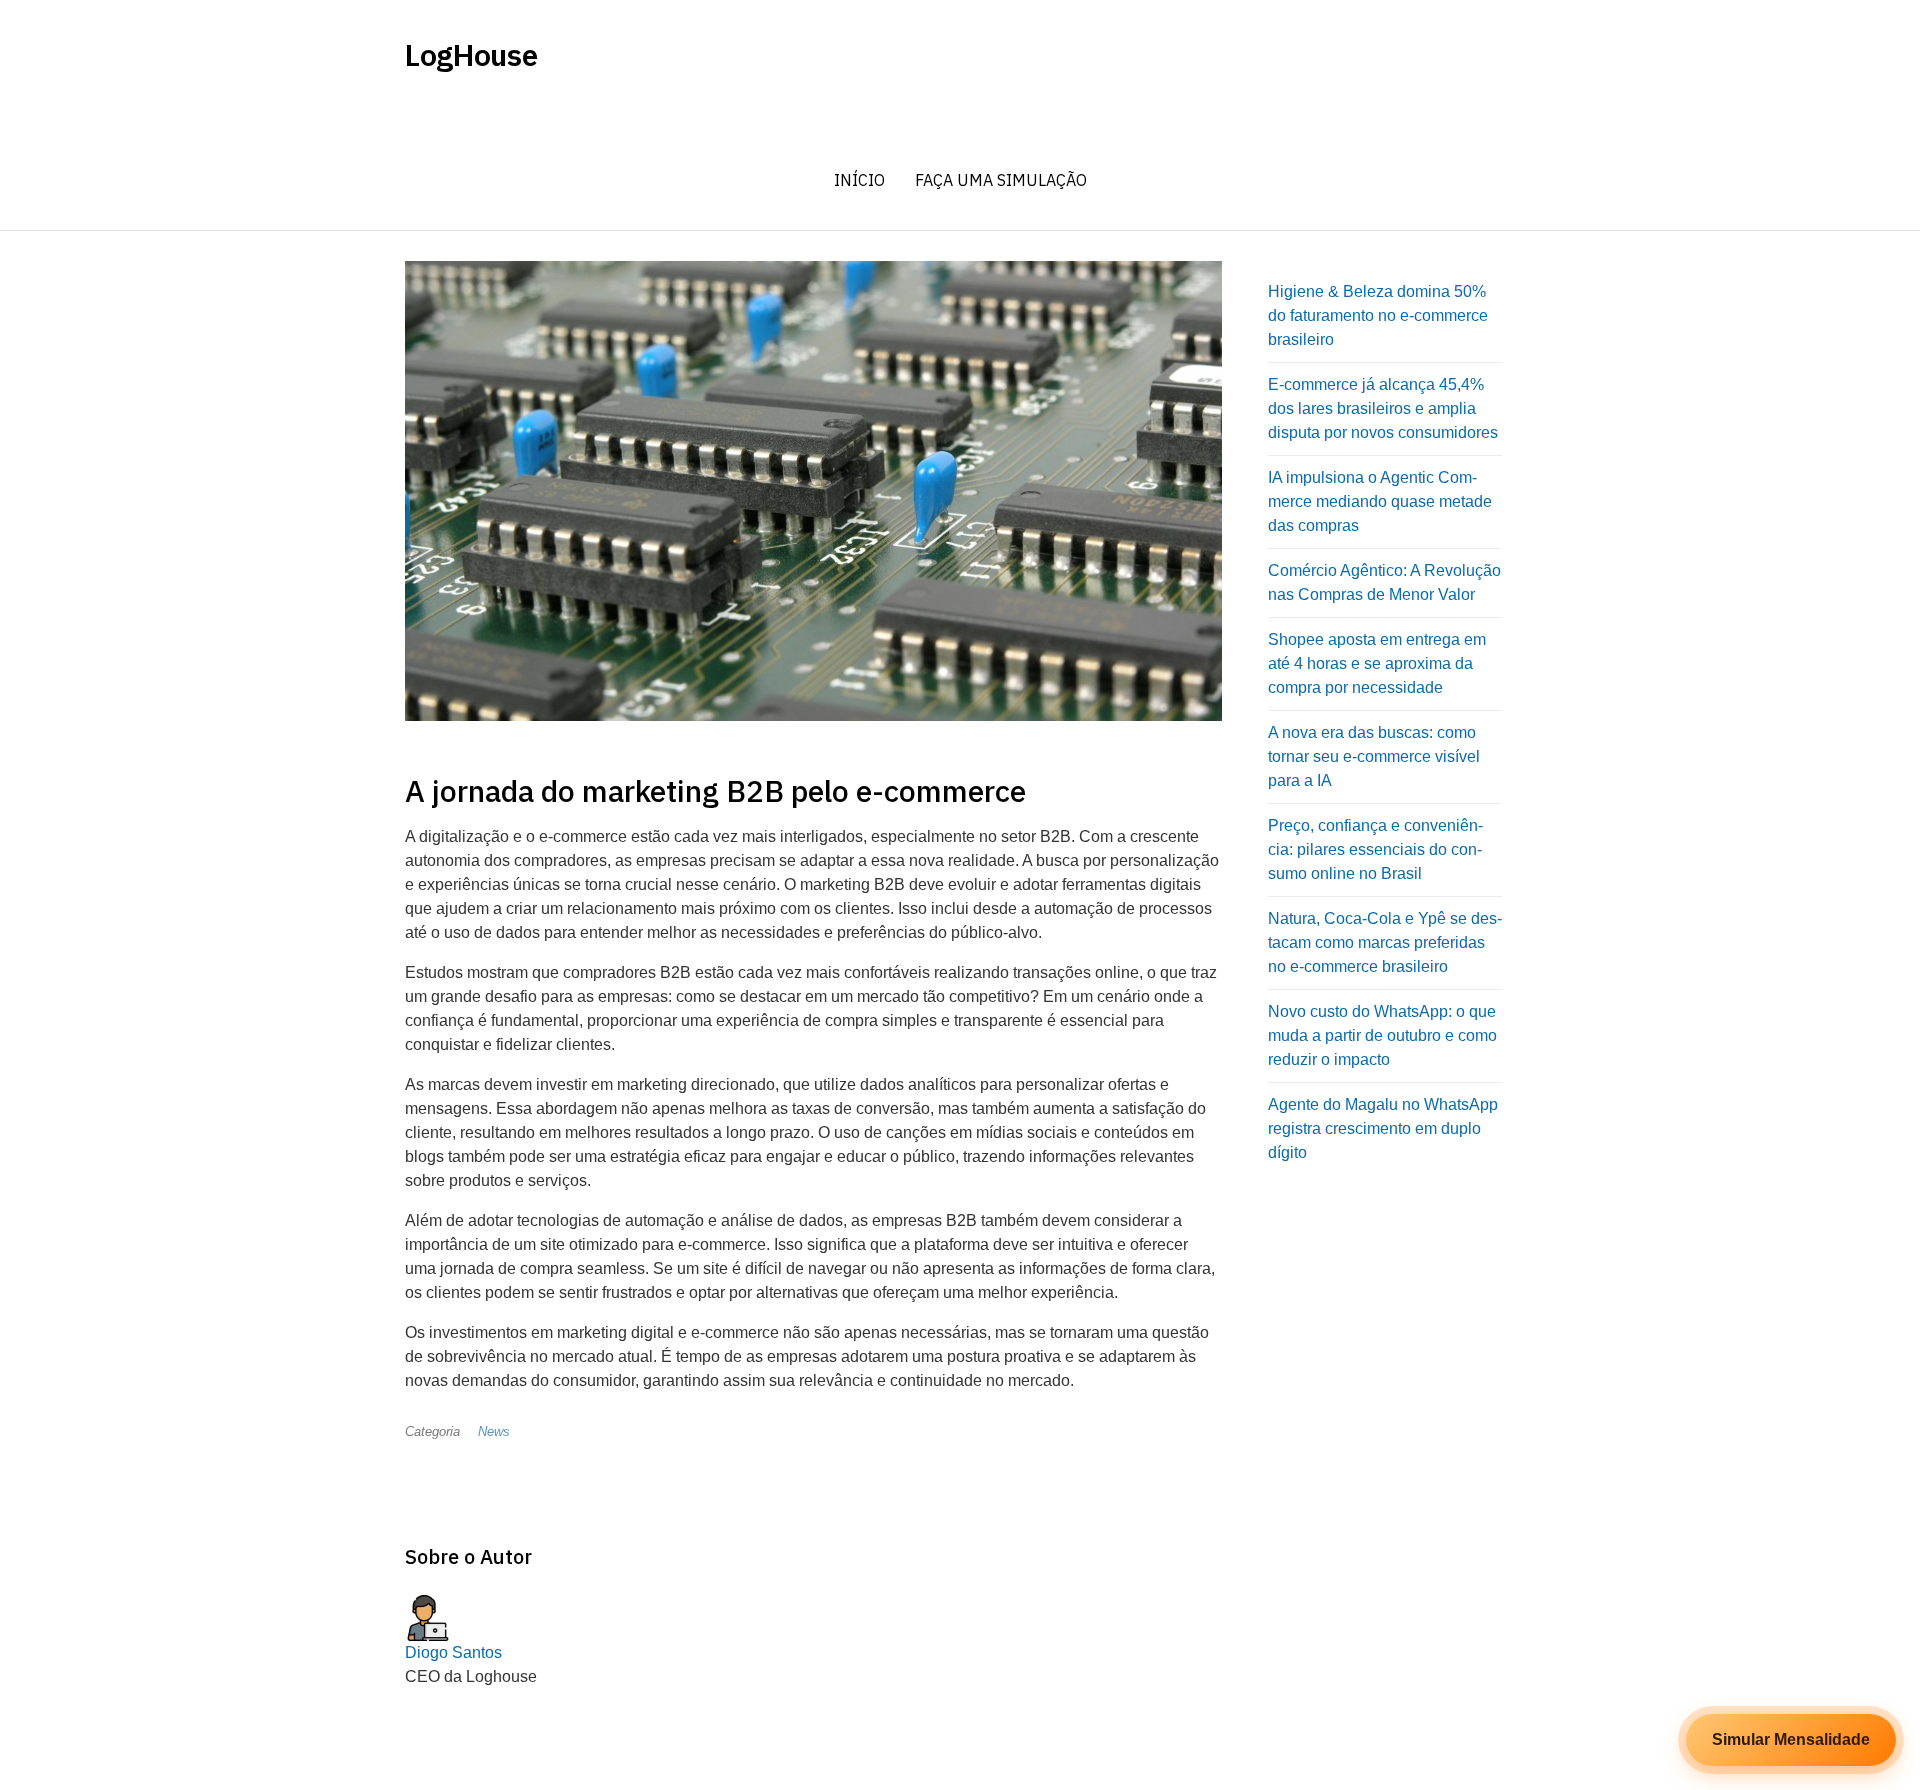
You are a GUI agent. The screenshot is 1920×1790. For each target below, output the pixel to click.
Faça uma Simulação (1001, 180)
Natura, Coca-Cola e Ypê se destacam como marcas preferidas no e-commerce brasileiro (1385, 942)
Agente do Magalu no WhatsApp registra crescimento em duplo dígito (1383, 1128)
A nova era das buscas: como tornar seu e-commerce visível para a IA (1374, 756)
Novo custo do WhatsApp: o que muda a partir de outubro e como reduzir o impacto (1382, 1035)
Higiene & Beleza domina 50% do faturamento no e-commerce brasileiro (1378, 315)
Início (859, 180)
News (494, 1431)
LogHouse (471, 55)
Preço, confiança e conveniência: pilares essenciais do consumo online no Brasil (1375, 849)
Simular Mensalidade (1791, 1739)
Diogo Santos (453, 1652)
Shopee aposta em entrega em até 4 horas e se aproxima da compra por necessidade (1377, 663)
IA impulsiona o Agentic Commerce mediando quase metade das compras (1380, 501)
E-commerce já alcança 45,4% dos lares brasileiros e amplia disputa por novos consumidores (1383, 408)
